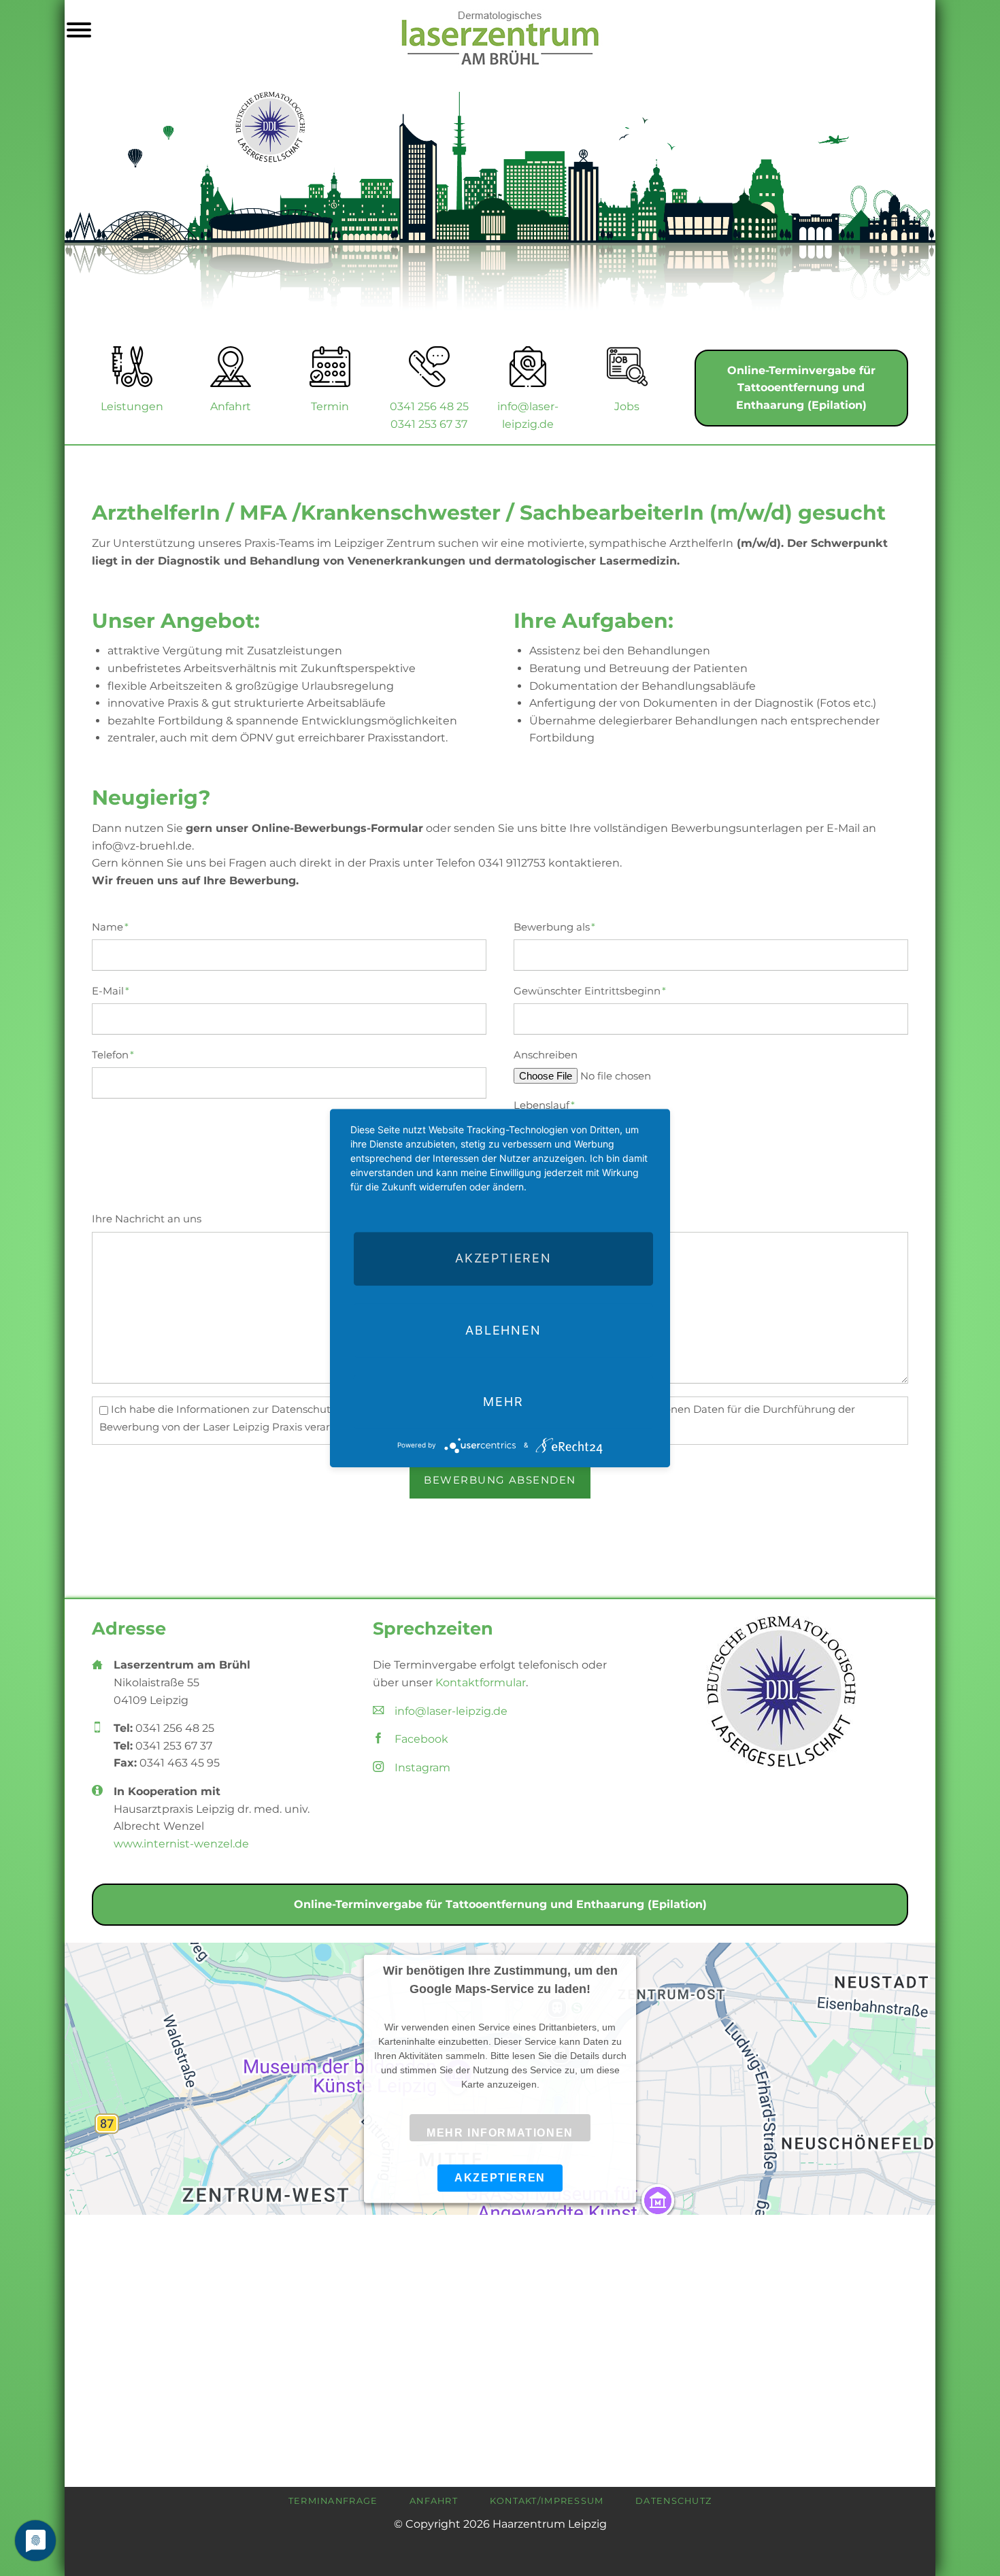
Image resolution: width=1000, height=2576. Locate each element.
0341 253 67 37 (429, 424)
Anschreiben (546, 1055)
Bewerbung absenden (500, 1480)
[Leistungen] (132, 367)
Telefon (117, 1055)
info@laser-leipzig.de (451, 1711)
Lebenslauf (544, 1105)
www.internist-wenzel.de (181, 1844)
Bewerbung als (554, 927)
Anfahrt (231, 406)
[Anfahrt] (231, 367)
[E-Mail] (528, 367)
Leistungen (132, 406)
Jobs (627, 406)
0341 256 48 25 (429, 406)
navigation (79, 32)
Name (117, 927)
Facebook (421, 1739)
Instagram (422, 1768)
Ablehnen (503, 1330)
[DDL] (781, 1692)
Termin (330, 406)
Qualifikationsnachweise (578, 1155)
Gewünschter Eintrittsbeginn (590, 991)
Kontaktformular (481, 1683)
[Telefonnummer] (429, 367)
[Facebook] (627, 367)
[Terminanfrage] (330, 367)
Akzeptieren (500, 2177)
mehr (503, 1402)
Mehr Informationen (500, 2133)
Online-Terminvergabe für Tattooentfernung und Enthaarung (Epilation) (801, 388)
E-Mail (117, 991)
